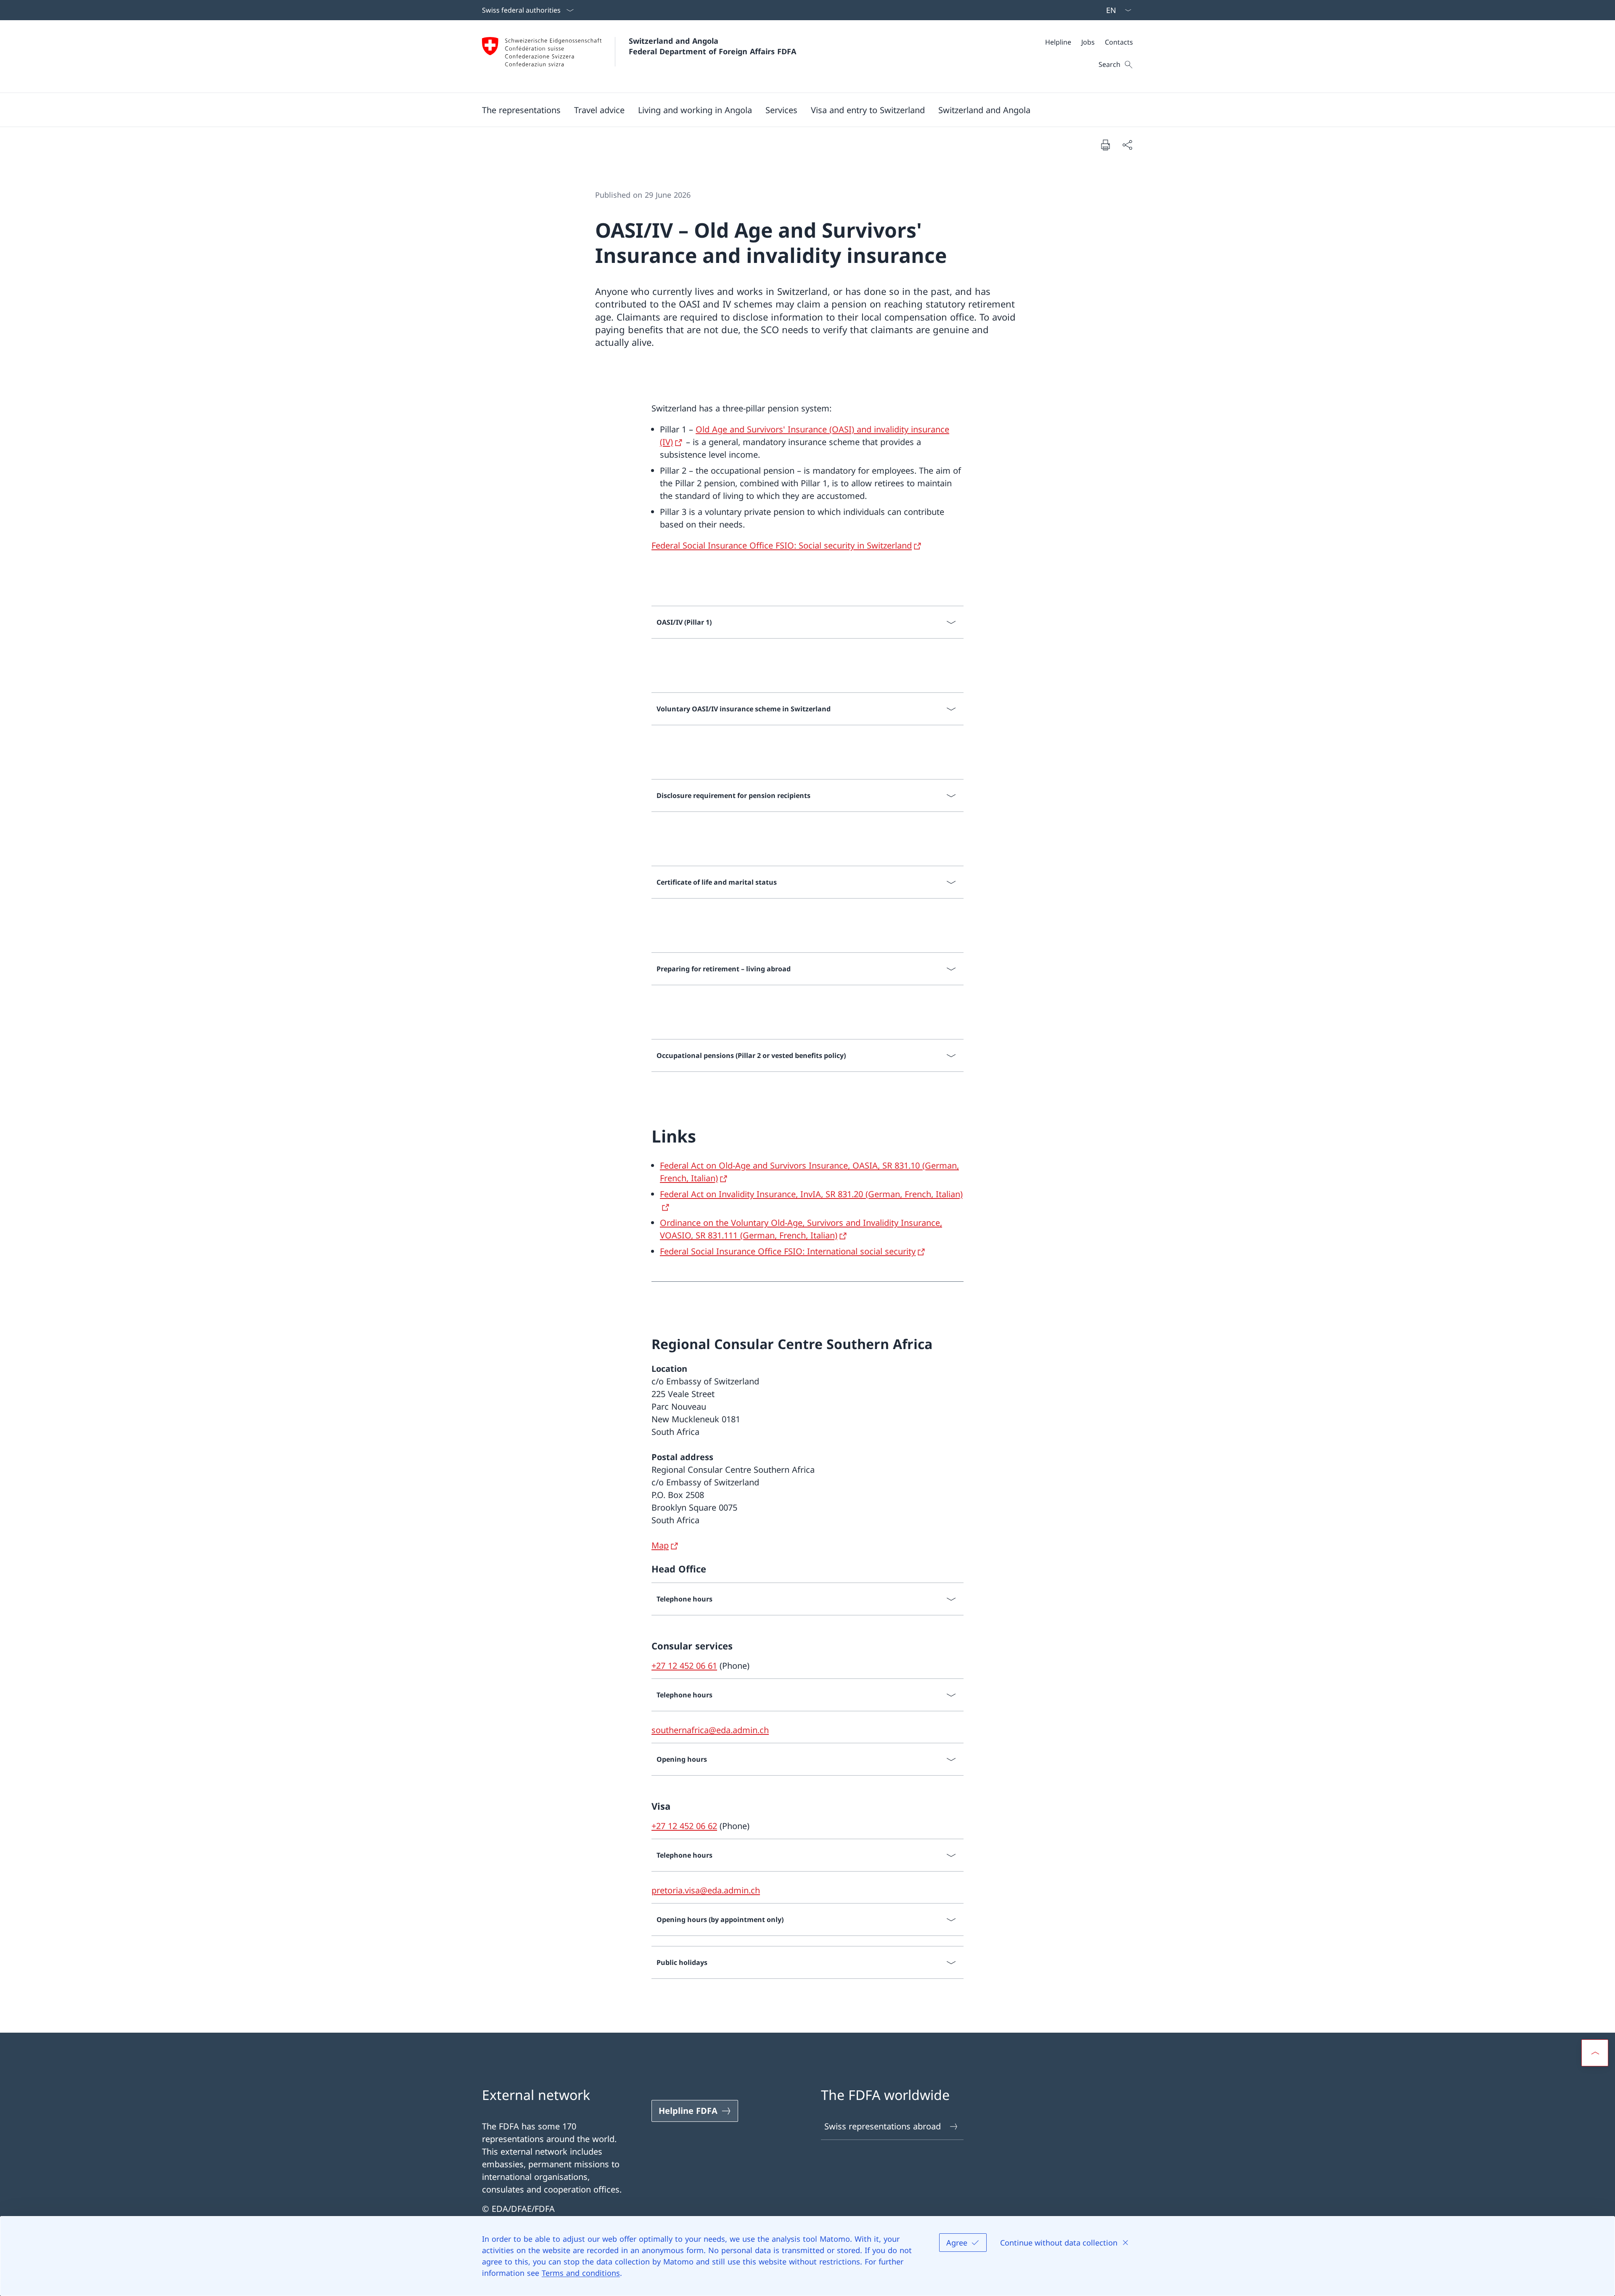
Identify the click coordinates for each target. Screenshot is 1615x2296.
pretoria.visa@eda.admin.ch (706, 1890)
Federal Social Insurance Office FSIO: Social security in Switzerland (782, 545)
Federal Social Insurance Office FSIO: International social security (788, 1251)
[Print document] (1105, 145)
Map (660, 1545)
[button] (521, 110)
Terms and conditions (581, 2273)
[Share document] (1127, 145)
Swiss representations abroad (883, 2126)
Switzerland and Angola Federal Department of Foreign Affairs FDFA (712, 46)
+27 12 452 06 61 (684, 1666)
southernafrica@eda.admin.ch (710, 1730)
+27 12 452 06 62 (684, 1826)
